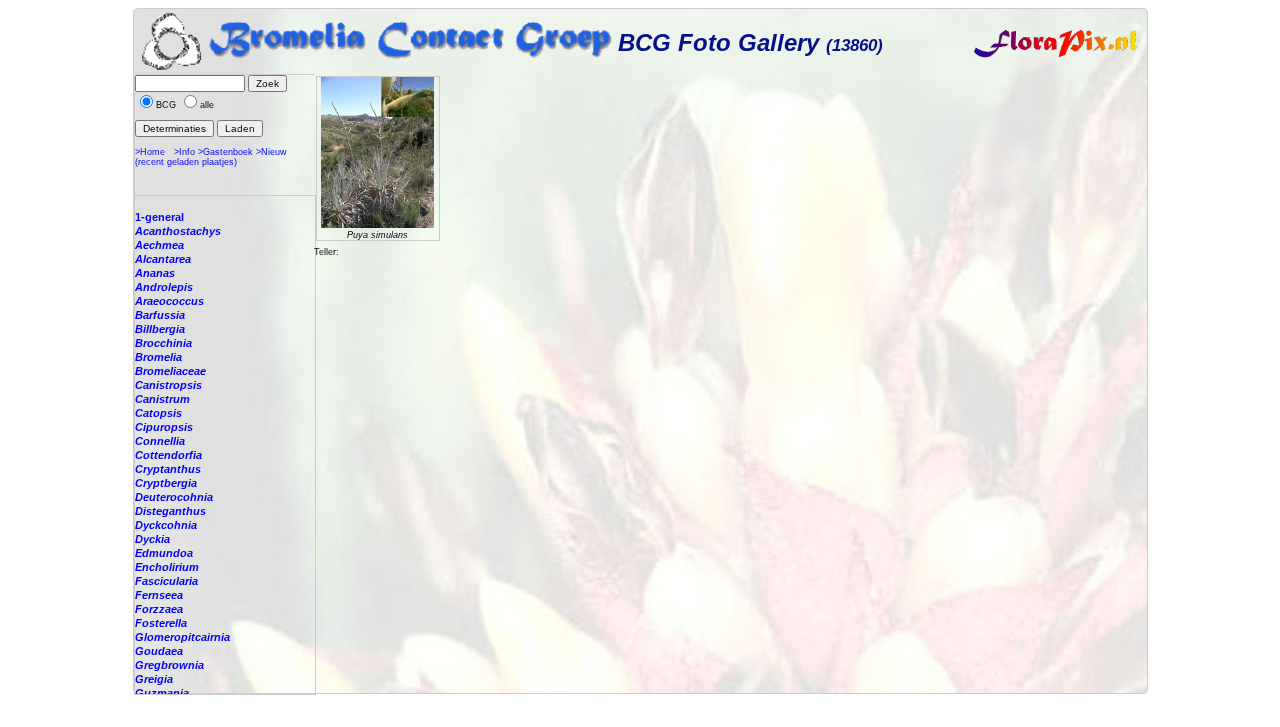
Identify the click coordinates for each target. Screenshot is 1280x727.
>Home (150, 152)
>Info (184, 152)
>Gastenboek (225, 152)
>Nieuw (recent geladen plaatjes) (211, 157)
